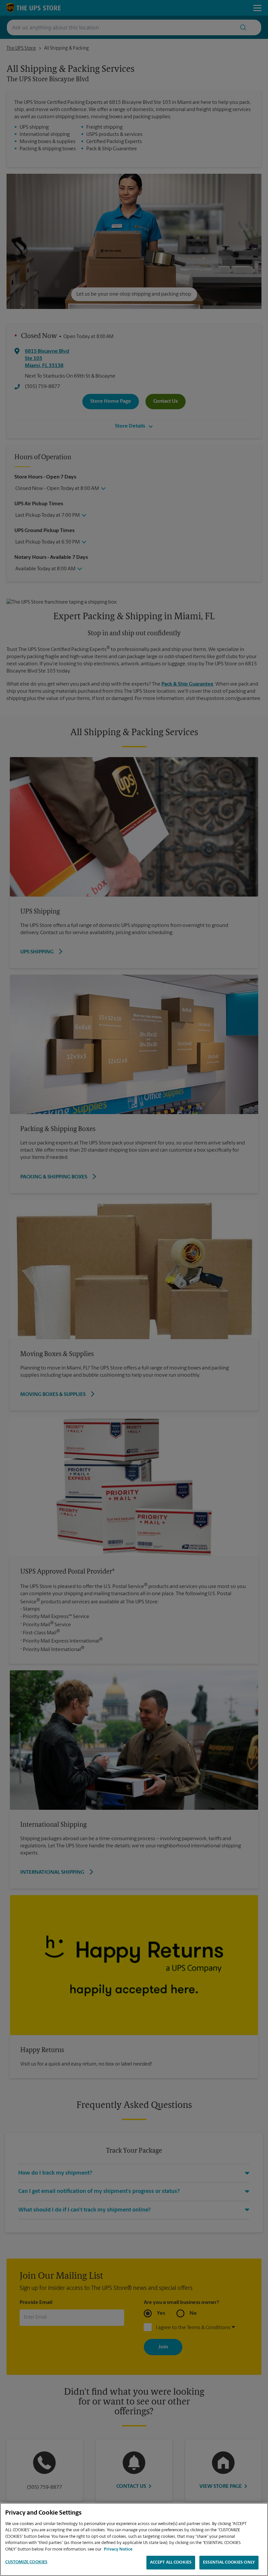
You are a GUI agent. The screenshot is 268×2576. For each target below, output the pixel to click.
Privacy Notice (118, 2549)
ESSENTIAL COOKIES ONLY (229, 2562)
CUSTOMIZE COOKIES (26, 2562)
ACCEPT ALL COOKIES (171, 2562)
